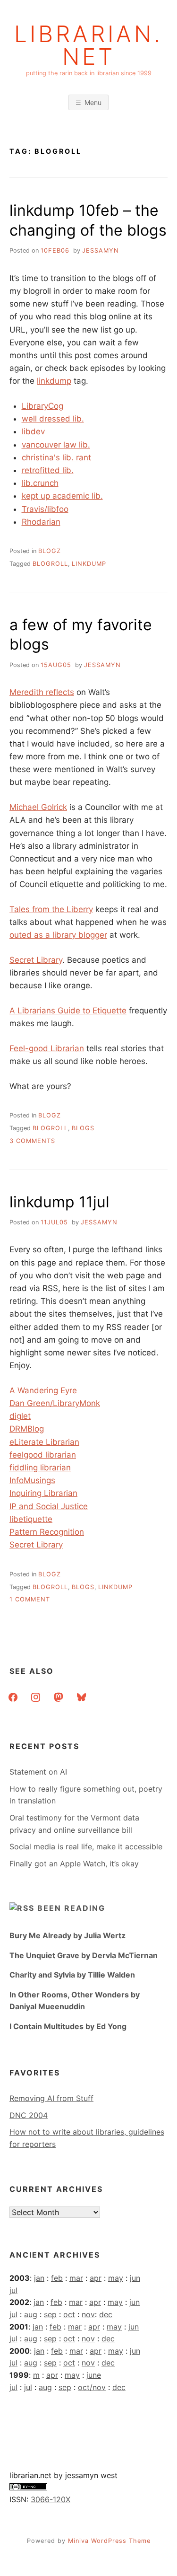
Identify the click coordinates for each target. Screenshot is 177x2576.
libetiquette (31, 1519)
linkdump (54, 381)
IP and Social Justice (49, 1506)
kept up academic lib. (62, 496)
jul (13, 2290)
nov (88, 2314)
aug (31, 2314)
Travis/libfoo (45, 509)
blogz (50, 551)
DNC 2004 (29, 2115)
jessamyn (101, 251)
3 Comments (32, 1141)
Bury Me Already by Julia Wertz (67, 1935)
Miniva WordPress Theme (109, 2541)
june (94, 2375)
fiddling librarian (40, 1468)
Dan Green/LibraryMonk (55, 1403)
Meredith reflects (42, 692)
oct (69, 2314)
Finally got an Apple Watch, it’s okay (74, 1864)
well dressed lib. (53, 419)
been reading (71, 1908)
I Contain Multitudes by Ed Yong (68, 2026)
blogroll (50, 564)
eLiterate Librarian (44, 1442)
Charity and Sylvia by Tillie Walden (72, 1975)
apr (96, 2278)
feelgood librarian (43, 1455)
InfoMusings (32, 1480)
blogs (83, 1128)
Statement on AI (38, 1772)
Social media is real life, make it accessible (86, 1846)
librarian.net (88, 45)
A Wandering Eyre (43, 1390)
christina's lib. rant (56, 457)
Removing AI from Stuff (51, 2098)
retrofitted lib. (48, 470)
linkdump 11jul (59, 1202)
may (116, 2278)
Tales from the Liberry (51, 909)
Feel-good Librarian (47, 1048)
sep (50, 2314)
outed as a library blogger (58, 935)
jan (39, 2278)
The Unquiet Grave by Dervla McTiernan (84, 1955)
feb (57, 2278)
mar (76, 2278)
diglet (20, 1416)
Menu (93, 102)
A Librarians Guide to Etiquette (68, 1011)
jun (135, 2278)
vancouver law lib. (56, 445)
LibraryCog (42, 406)
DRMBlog (27, 1429)
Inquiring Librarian (43, 1493)
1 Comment (30, 1599)
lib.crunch (40, 483)
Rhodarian (41, 522)
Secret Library (36, 960)
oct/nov (92, 2387)
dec (106, 2314)
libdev (33, 431)
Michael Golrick (38, 807)
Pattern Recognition (47, 1532)
